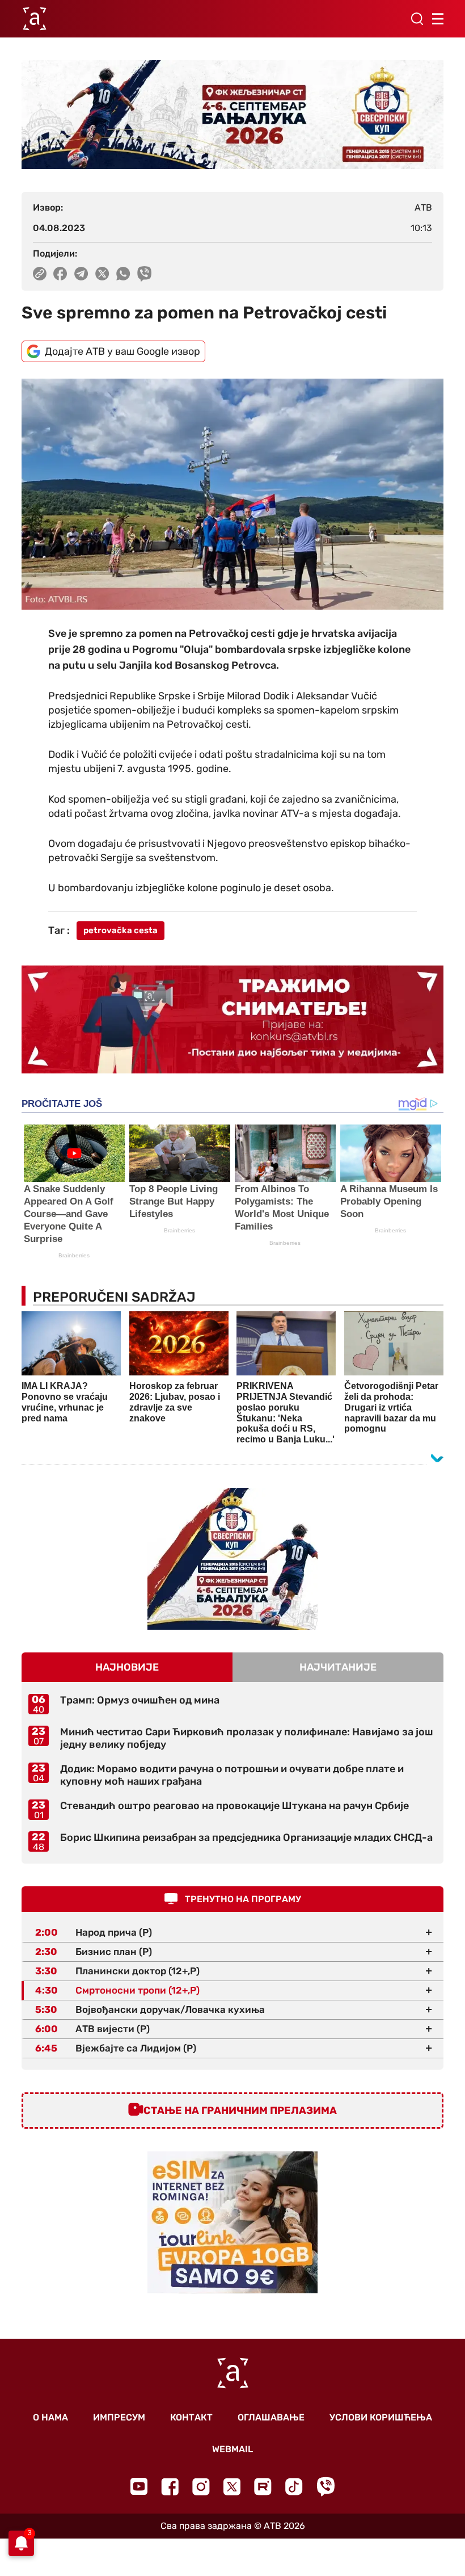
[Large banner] (232, 115)
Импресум (119, 2417)
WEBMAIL (232, 2449)
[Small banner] (232, 1559)
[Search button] (417, 19)
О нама (50, 2417)
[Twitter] (232, 2487)
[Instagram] (201, 2487)
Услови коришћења (381, 2417)
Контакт (191, 2417)
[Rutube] (263, 2487)
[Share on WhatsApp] (123, 274)
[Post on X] (102, 274)
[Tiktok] (294, 2487)
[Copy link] (40, 274)
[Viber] (325, 2487)
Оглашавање (271, 2417)
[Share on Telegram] (81, 274)
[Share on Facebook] (60, 274)
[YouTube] (139, 2486)
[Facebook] (170, 2487)
